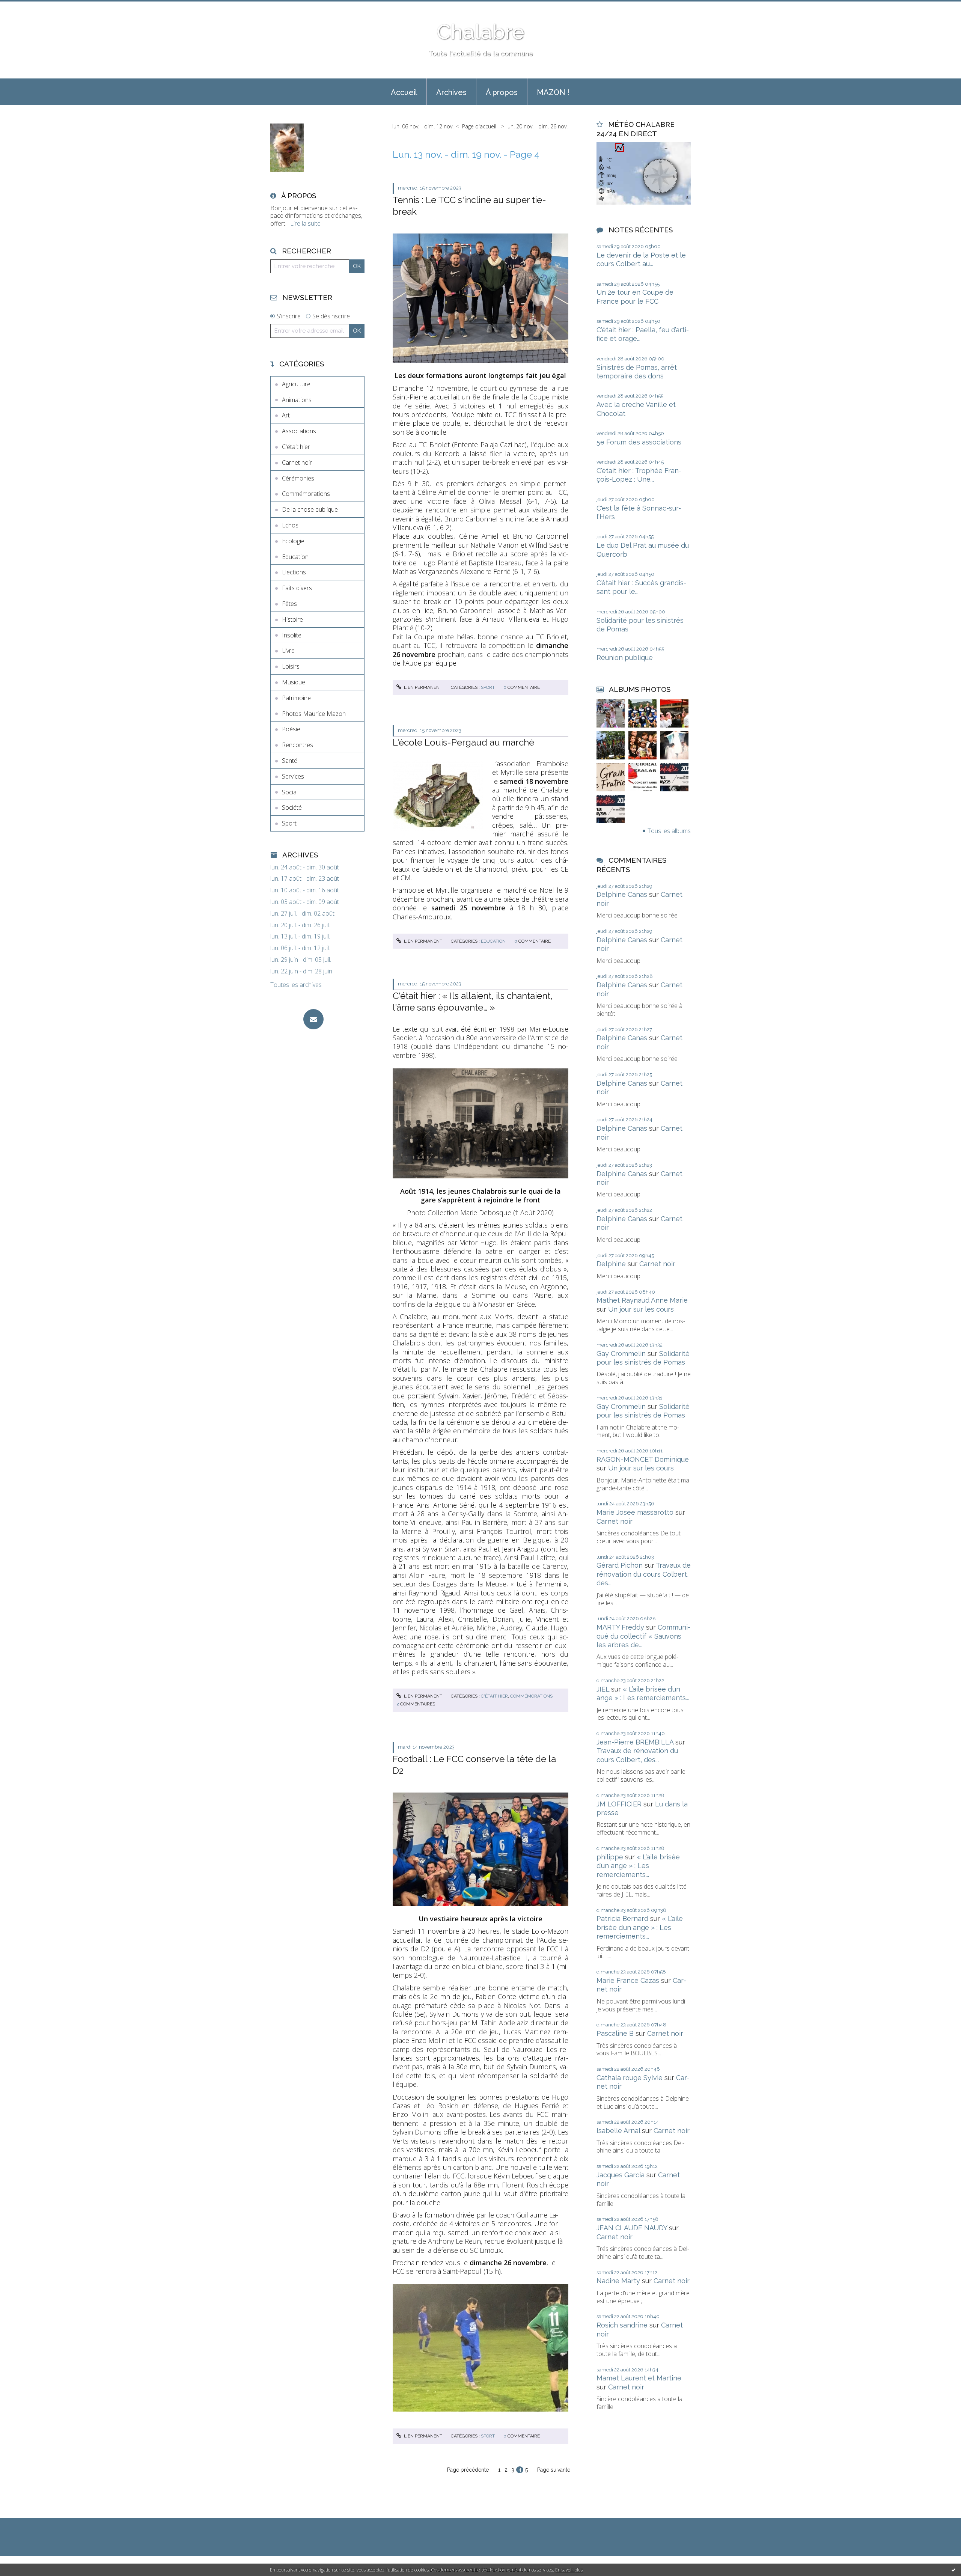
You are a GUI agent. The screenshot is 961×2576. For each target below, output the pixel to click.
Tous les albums (669, 831)
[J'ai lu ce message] (953, 2570)
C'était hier (296, 447)
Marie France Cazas (628, 1980)
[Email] (313, 1019)
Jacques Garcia (621, 2175)
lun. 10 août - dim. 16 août (305, 890)
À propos (502, 92)
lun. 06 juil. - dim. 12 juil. (300, 948)
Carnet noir (297, 462)
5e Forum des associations (639, 442)
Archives (451, 92)
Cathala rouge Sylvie (630, 2078)
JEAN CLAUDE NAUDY (632, 2228)
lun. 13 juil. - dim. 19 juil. (300, 936)
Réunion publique (625, 658)
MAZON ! (553, 92)
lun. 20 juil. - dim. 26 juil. (300, 925)
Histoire (292, 619)
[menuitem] (404, 92)
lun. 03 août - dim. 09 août (305, 902)
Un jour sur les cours (641, 1309)
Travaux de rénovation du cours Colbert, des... (644, 1574)
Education (295, 557)
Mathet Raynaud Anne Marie (642, 1300)
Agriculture (296, 384)
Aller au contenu (26, 7)
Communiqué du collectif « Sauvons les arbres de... (643, 1636)
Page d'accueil (479, 126)
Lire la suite (305, 223)
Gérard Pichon (620, 1565)
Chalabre (480, 32)
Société (292, 807)
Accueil (404, 92)
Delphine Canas (622, 894)
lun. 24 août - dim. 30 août (305, 867)
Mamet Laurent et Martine (639, 2378)
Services (293, 776)
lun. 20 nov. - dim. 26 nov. (537, 126)
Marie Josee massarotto (635, 1512)
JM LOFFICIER (619, 1804)
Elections (294, 572)
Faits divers (297, 588)
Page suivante (554, 2470)
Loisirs (291, 666)
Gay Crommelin (621, 1354)
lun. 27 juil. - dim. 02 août (302, 914)
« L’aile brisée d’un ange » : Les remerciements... (638, 1866)
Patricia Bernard (622, 1918)
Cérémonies (298, 478)
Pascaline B (615, 2033)
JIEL (603, 1689)
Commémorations (306, 494)
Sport (289, 823)
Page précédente (468, 2470)
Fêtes (289, 604)
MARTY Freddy (620, 1627)
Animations (297, 400)
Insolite (292, 635)
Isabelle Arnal (618, 2131)
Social (290, 792)
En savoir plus (569, 2570)
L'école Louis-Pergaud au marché (463, 742)
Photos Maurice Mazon (314, 714)
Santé (290, 761)
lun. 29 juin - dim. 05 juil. (301, 960)
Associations (299, 431)
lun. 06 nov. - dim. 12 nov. (423, 126)
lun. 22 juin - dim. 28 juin (301, 971)
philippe (610, 1857)
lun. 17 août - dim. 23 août (305, 879)
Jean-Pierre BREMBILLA (635, 1742)
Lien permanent (423, 687)
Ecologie (293, 541)
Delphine (611, 1264)
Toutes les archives (296, 985)
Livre (288, 651)
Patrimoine (296, 698)
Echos (290, 525)
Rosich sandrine (622, 2325)
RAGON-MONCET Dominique (643, 1459)
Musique (294, 682)
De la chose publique (310, 509)
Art (286, 415)
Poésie (291, 729)
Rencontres (297, 745)
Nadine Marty (618, 2281)
